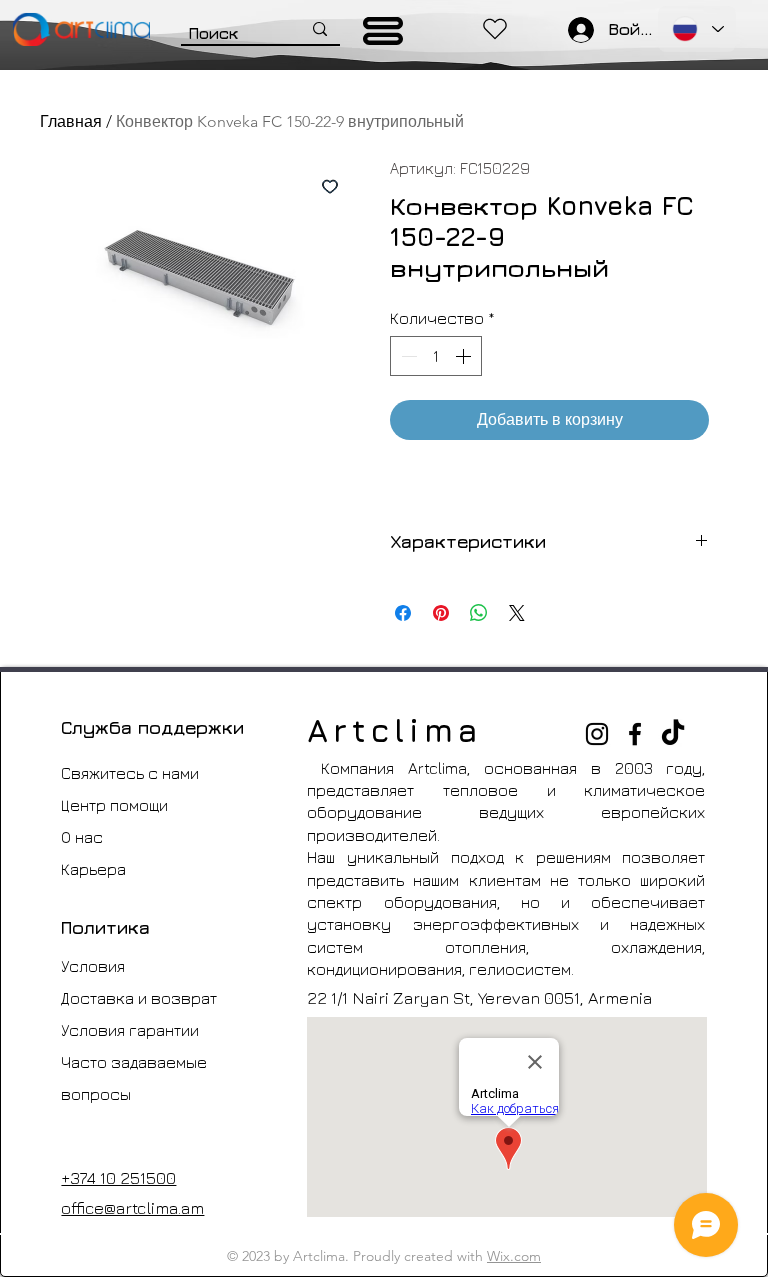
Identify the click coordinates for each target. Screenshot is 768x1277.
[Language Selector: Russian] (697, 29)
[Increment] (465, 356)
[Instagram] (597, 734)
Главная (71, 121)
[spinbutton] (436, 356)
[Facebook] (635, 734)
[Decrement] (407, 356)
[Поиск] (320, 29)
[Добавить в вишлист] (330, 186)
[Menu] (384, 31)
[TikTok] (673, 734)
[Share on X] (517, 613)
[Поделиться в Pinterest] (441, 613)
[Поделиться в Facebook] (403, 613)
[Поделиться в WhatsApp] (479, 613)
